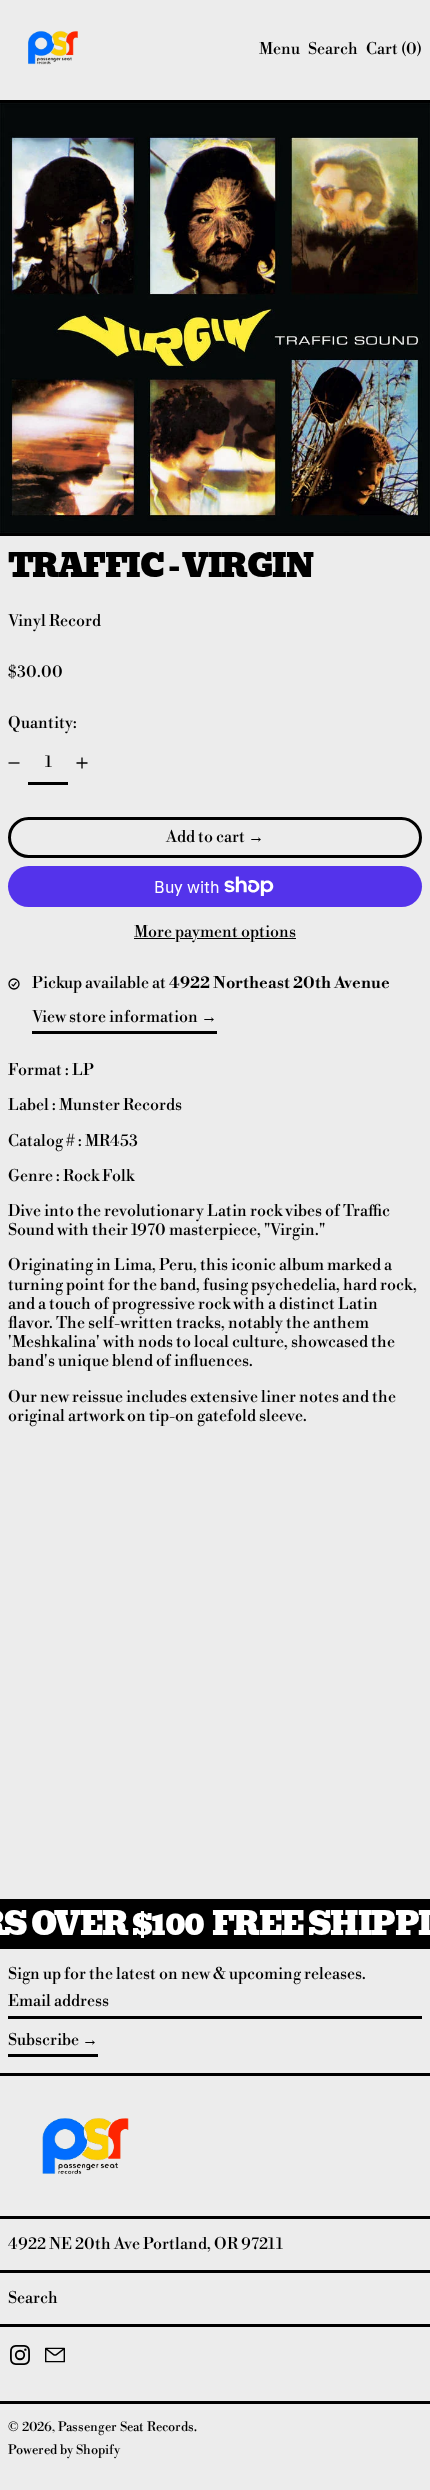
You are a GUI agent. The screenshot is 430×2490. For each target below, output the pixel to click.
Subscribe (43, 2040)
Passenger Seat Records (126, 2427)
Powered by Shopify (64, 2450)
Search (33, 2298)
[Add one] (82, 763)
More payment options (215, 932)
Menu (279, 49)
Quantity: (42, 723)
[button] (333, 49)
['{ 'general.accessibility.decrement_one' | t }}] (14, 763)
